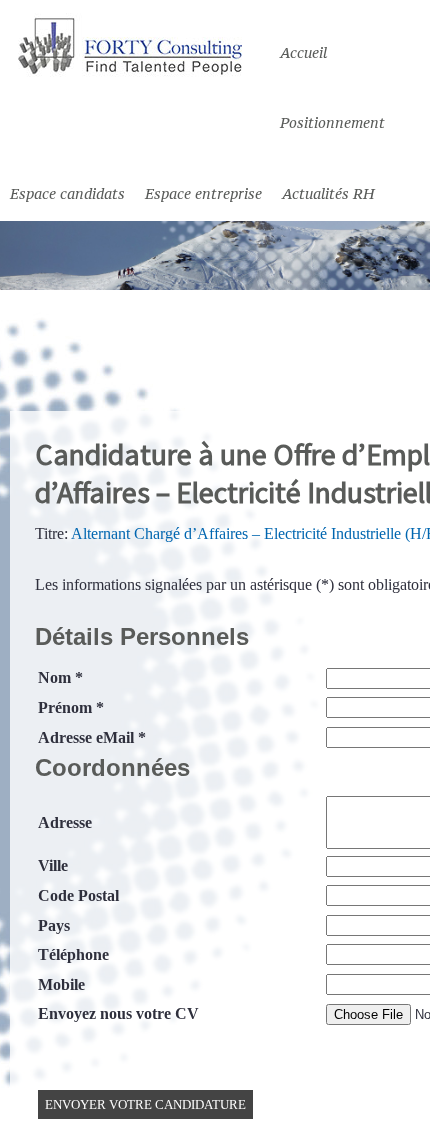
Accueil (303, 52)
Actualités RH (328, 193)
